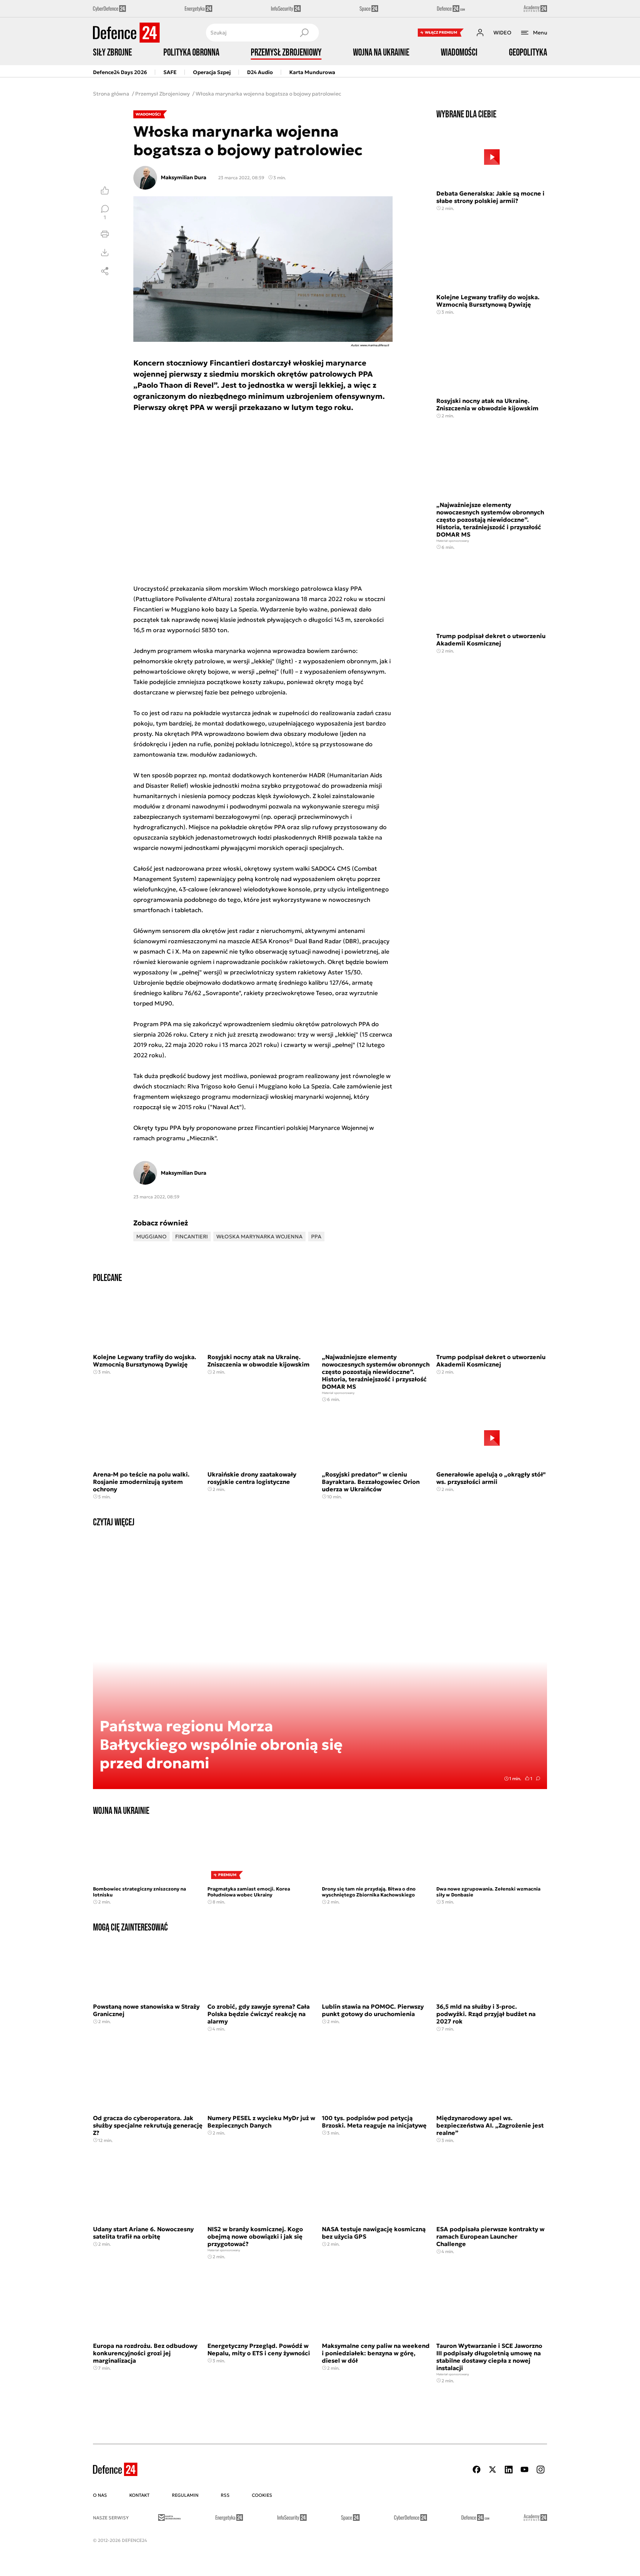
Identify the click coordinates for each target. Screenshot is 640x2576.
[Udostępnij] (105, 271)
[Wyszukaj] (304, 33)
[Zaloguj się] (480, 33)
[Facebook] (477, 2470)
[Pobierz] (105, 253)
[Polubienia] (105, 190)
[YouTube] (524, 2470)
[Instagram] (540, 2470)
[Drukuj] (105, 234)
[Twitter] (493, 2470)
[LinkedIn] (509, 2470)
